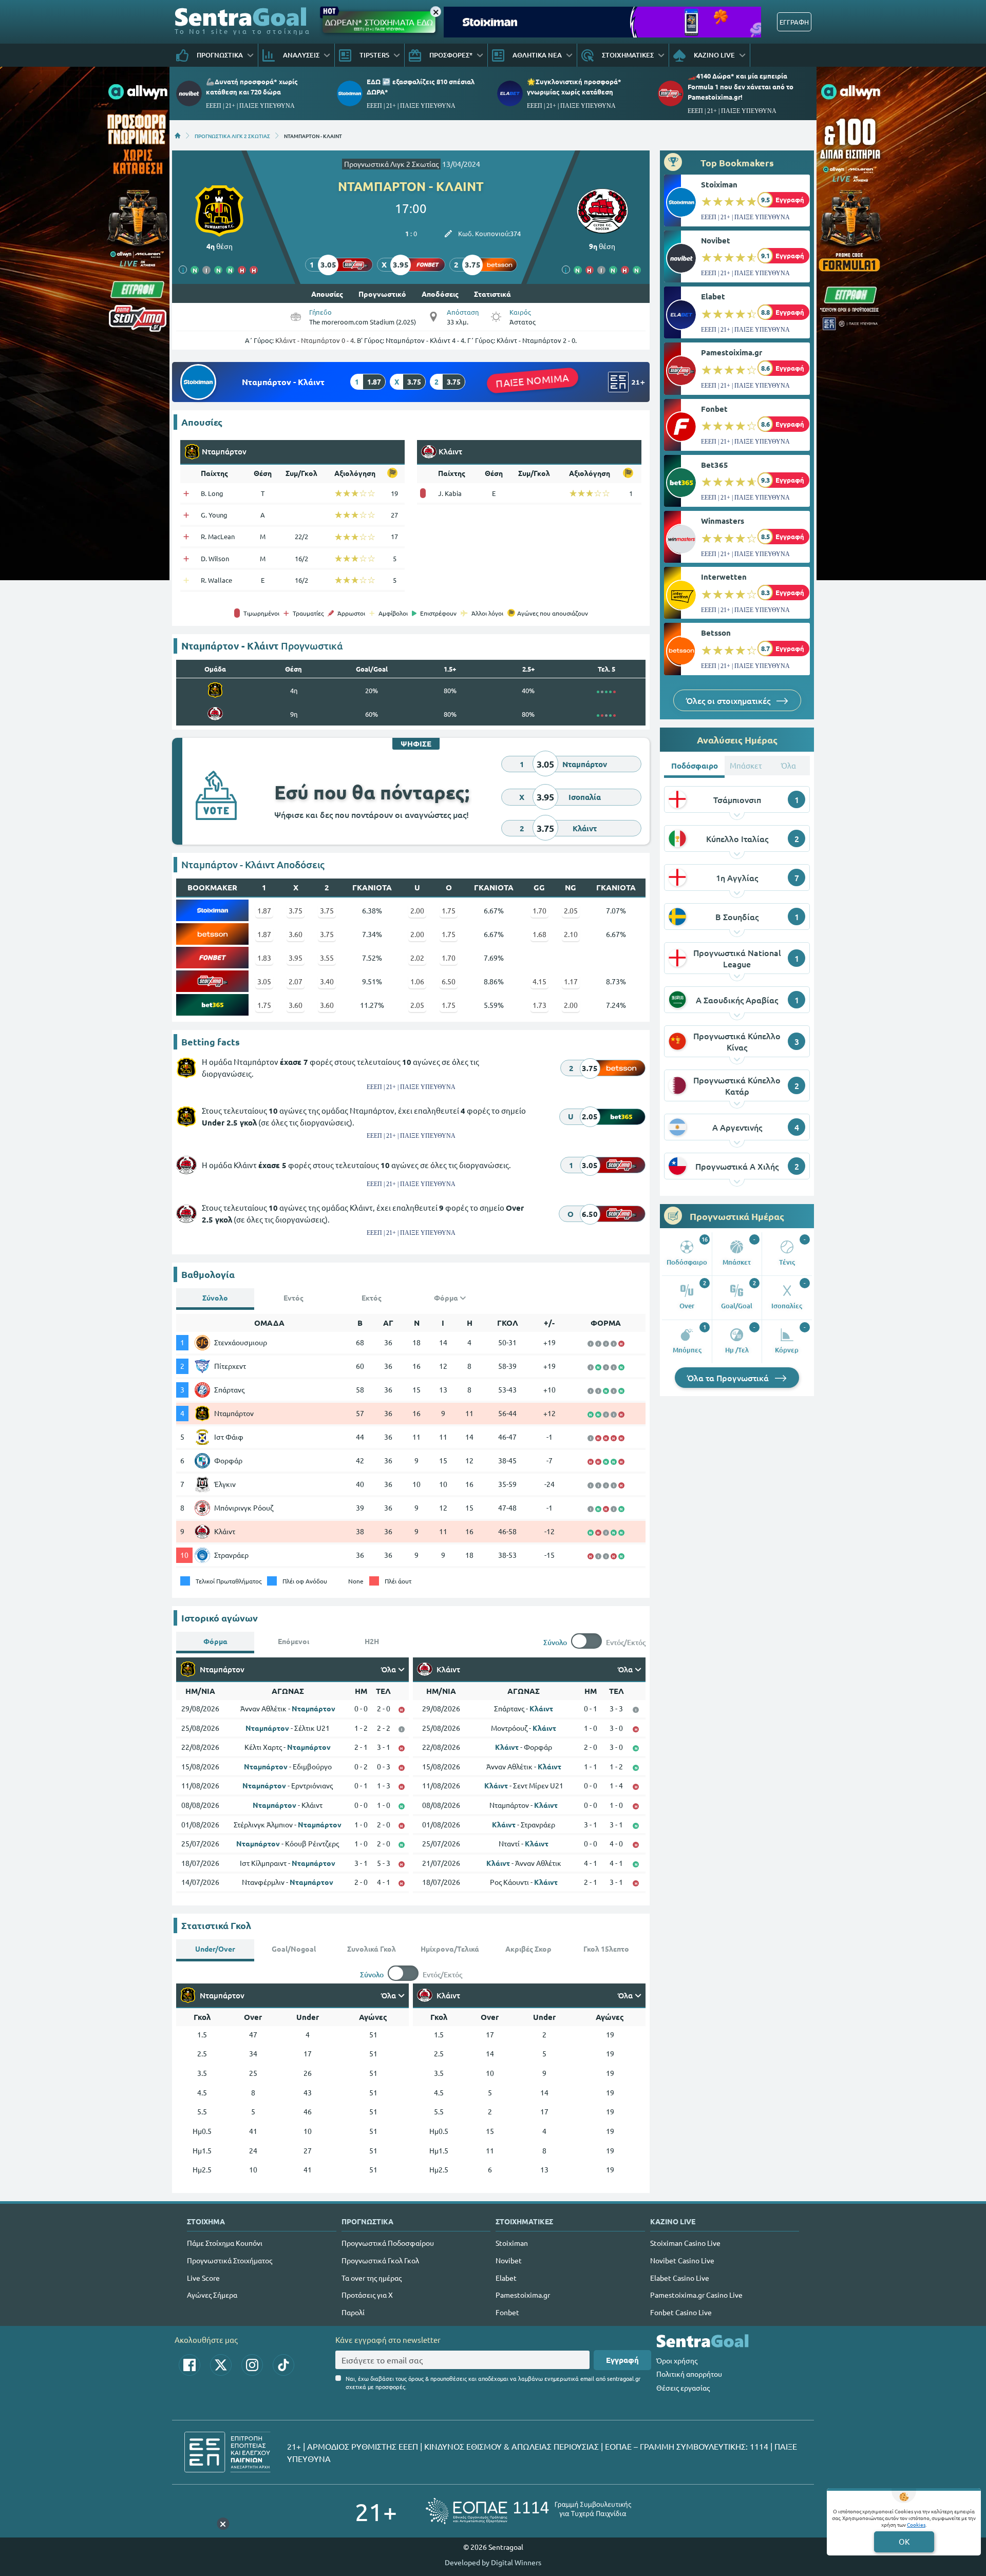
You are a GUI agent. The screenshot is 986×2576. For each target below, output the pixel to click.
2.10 (571, 934)
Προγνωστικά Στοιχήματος (230, 2260)
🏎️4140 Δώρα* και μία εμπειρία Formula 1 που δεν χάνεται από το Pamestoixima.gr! (741, 86)
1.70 (539, 910)
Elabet (713, 296)
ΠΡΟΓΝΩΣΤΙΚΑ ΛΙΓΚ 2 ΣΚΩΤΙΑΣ (232, 136)
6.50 (449, 981)
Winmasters (723, 521)
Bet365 (715, 465)
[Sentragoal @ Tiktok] (283, 2365)
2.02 (417, 958)
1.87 (264, 910)
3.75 (296, 910)
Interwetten (724, 577)
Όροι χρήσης (677, 2360)
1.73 (539, 1005)
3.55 (327, 958)
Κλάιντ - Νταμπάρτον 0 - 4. (315, 340)
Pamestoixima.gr (732, 352)
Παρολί (353, 2312)
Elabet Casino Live (680, 2278)
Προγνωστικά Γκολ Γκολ (380, 2260)
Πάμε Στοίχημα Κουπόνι (225, 2243)
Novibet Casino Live (682, 2260)
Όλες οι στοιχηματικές (729, 700)
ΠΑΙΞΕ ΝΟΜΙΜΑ (532, 380)
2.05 (571, 910)
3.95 (296, 958)
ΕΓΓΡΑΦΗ (794, 22)
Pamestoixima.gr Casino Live (696, 2295)
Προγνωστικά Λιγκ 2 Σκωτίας (391, 164)
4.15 (539, 981)
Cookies (916, 2524)
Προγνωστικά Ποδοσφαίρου (388, 2243)
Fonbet (714, 409)
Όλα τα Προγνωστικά (729, 1378)
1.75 (449, 910)
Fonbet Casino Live (681, 2312)
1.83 (264, 958)
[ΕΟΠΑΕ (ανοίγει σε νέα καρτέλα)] (528, 2511)
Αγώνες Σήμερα (212, 2295)
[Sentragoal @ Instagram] (252, 2365)
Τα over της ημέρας (372, 2278)
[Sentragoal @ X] (221, 2365)
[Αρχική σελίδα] (178, 136)
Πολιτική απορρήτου (689, 2374)
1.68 (539, 934)
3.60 (296, 934)
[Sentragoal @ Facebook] (189, 2365)
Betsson (716, 633)
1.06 (417, 981)
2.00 (417, 910)
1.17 (571, 981)
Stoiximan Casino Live (685, 2243)
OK (904, 2541)
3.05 (264, 981)
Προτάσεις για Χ (367, 2295)
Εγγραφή (622, 2360)
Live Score (203, 2278)
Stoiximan (719, 184)
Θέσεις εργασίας (683, 2388)
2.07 (296, 981)
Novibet (716, 240)
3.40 (327, 981)
